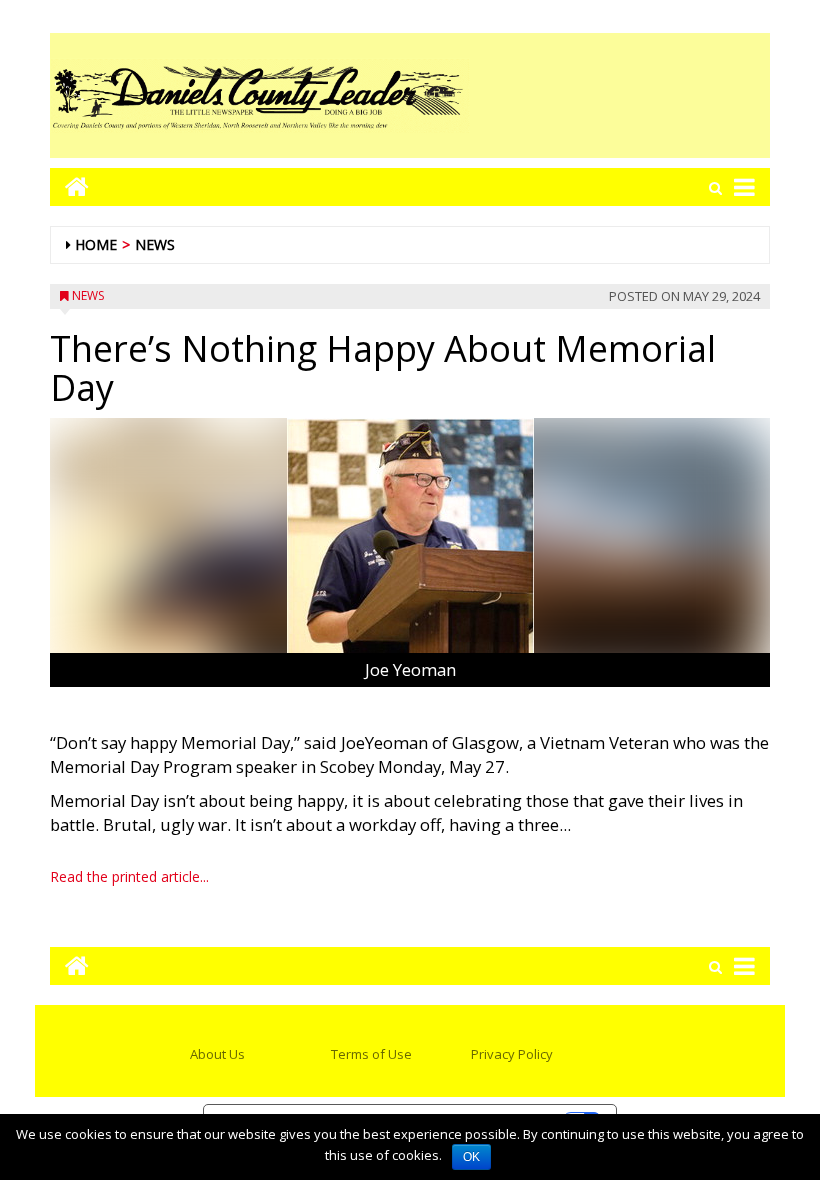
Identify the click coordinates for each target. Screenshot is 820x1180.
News (155, 244)
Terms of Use (371, 1054)
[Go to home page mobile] (69, 186)
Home (96, 244)
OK (471, 1157)
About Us (217, 1054)
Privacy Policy (512, 1054)
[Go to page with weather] (620, 95)
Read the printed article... (129, 876)
